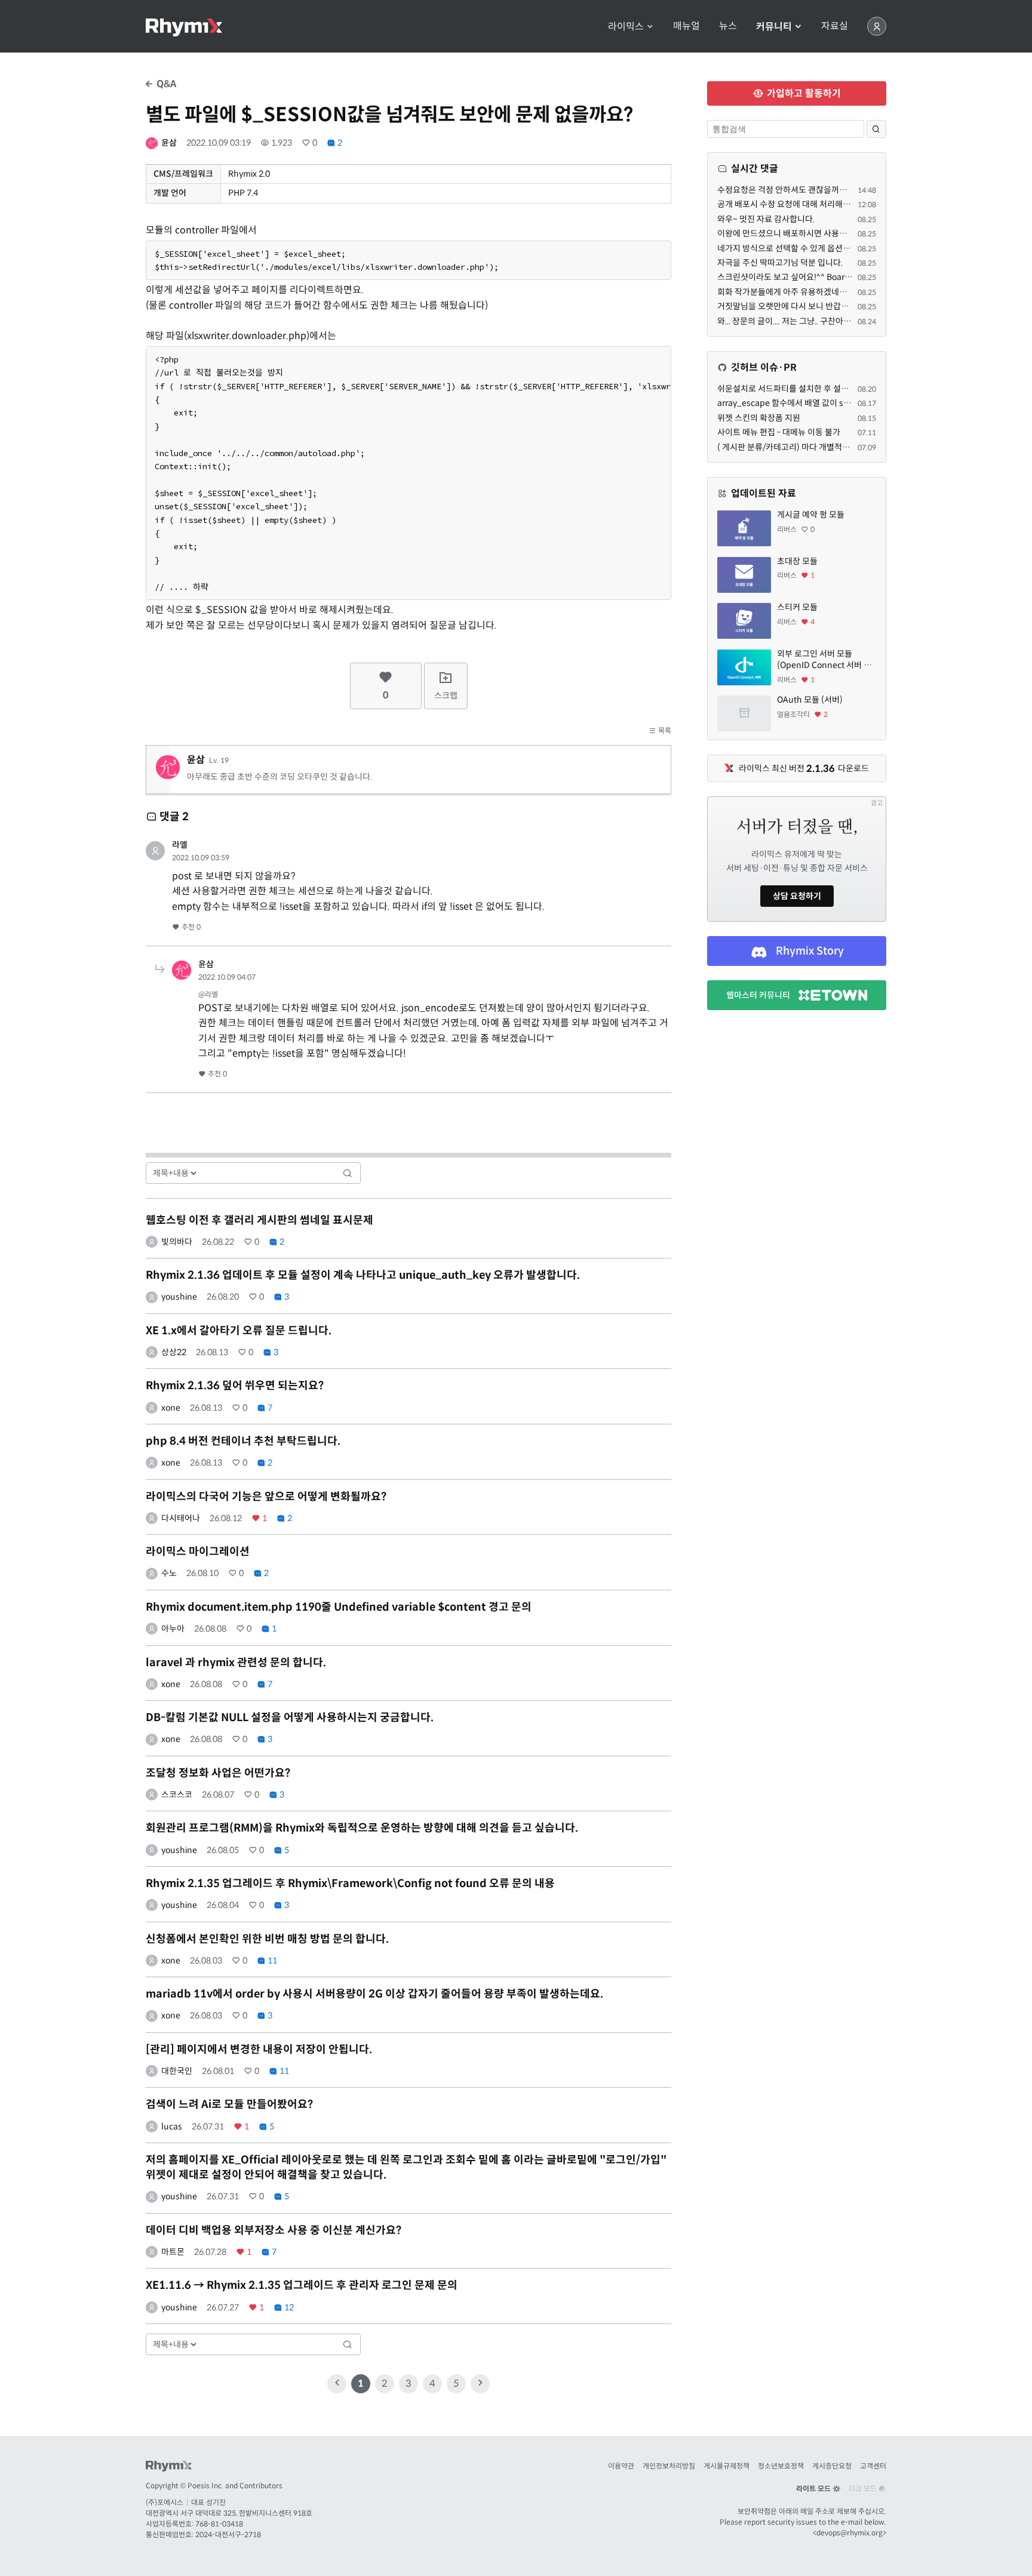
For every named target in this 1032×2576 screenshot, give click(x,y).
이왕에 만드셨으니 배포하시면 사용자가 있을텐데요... (809, 233)
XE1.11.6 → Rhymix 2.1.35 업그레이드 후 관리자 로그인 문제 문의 (302, 2285)
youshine (179, 1297)
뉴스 (728, 26)
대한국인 (177, 2071)
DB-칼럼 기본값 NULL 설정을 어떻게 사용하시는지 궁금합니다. (290, 1718)
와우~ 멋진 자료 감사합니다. (766, 219)
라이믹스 (627, 27)
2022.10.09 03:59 (201, 858)
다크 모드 (864, 2489)
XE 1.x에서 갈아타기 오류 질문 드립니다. (239, 1331)
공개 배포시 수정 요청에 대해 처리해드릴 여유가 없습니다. (818, 204)
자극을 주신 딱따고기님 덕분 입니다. (780, 263)
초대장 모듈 (797, 561)
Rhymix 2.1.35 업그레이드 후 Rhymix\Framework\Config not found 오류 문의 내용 (350, 1883)
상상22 (174, 1352)
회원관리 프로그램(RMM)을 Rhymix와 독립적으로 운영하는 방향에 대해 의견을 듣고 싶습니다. (362, 1828)
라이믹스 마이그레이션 (198, 1552)
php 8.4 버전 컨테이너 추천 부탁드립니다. (243, 1441)
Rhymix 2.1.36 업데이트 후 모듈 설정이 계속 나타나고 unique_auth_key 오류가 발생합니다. (363, 1275)
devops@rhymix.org (850, 2533)
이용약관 (621, 2466)
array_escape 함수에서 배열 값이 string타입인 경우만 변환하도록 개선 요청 (851, 403)
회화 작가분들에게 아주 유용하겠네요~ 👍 (790, 292)
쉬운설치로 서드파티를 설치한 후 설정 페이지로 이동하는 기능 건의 (833, 389)
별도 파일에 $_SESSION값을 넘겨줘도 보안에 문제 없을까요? (389, 115)
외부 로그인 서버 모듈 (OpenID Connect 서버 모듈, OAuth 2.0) (824, 660)
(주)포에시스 (165, 2502)
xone (171, 1408)
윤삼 (169, 143)
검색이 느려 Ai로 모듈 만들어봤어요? (229, 2104)
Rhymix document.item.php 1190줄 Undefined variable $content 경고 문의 (339, 1607)
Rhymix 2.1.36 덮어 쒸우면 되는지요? (235, 1386)
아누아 (173, 1629)
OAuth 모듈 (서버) (810, 700)
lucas (172, 2126)
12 (288, 2307)
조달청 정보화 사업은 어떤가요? (218, 1773)
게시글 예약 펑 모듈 (811, 515)
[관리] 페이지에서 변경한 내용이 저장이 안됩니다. (259, 2049)
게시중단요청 (832, 2466)
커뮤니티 (775, 27)
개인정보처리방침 (669, 2466)
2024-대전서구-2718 (228, 2535)
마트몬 (173, 2252)
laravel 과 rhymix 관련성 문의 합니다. (236, 1663)
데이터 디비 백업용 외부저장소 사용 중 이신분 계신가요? (274, 2230)
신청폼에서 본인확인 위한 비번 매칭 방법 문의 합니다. (267, 1939)
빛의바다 (177, 1242)
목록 (664, 730)
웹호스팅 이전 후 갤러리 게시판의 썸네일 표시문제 (259, 1220)
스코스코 (177, 1795)
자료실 (835, 26)
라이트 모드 (814, 2489)
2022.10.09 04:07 (227, 977)
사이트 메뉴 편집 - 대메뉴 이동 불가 (779, 432)
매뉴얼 (687, 26)
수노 (169, 1573)
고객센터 (873, 2466)
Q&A (165, 84)
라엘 (180, 845)
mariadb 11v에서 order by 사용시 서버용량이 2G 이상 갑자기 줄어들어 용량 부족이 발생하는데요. (374, 1994)
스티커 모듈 (797, 607)
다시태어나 (181, 1518)
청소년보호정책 (781, 2466)
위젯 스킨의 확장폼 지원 (759, 418)
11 (271, 1961)
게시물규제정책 (727, 2466)
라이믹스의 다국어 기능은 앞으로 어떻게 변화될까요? (266, 1497)
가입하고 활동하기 (803, 93)
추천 (190, 927)
